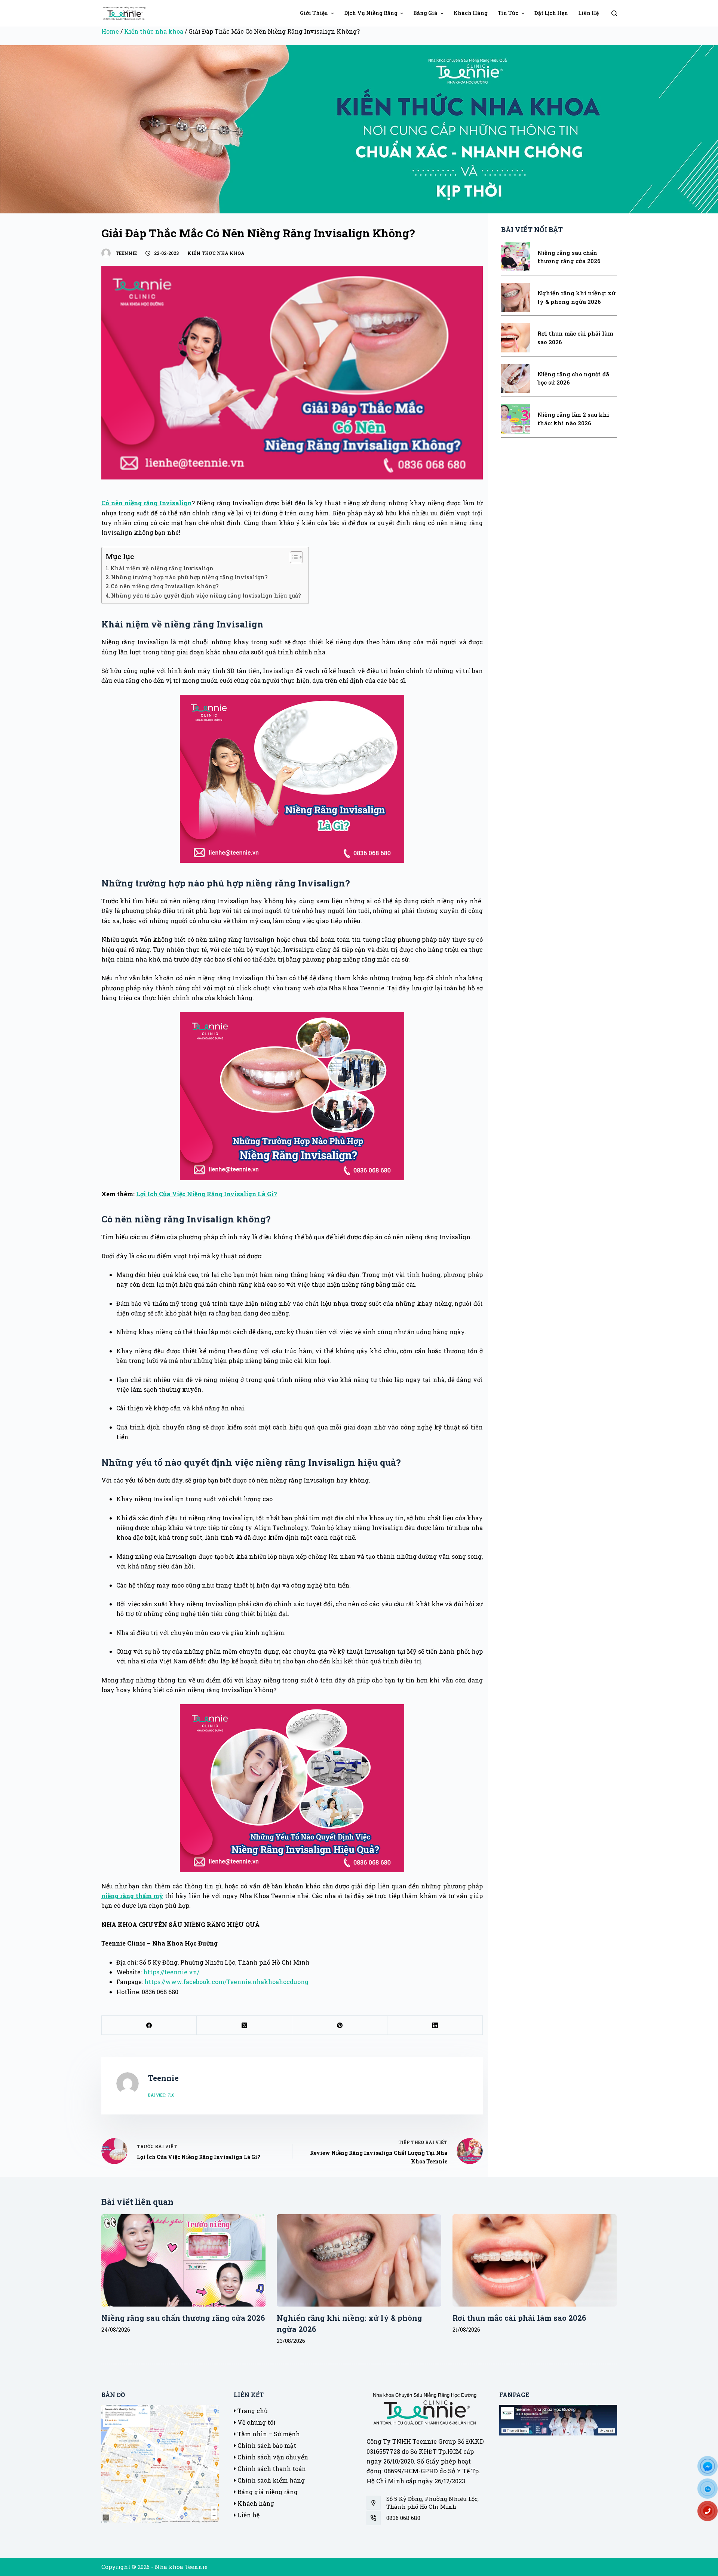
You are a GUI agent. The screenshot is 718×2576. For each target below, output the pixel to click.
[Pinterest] (340, 2025)
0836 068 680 (403, 2518)
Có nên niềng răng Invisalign (147, 503)
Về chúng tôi (256, 2422)
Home (110, 31)
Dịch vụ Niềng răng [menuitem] (371, 13)
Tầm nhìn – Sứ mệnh (268, 2434)
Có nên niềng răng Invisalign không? (165, 586)
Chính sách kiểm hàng (270, 2480)
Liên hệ (248, 2515)
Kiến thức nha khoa (154, 31)
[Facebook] (149, 2025)
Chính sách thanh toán (271, 2469)
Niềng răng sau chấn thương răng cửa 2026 (183, 2318)
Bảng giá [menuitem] (425, 13)
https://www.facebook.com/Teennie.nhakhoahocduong (226, 1982)
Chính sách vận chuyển (272, 2457)
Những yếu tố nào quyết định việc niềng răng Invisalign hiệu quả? (206, 596)
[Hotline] (711, 2514)
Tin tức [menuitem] (508, 13)
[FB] (711, 2469)
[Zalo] (711, 2491)
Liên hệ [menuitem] (588, 13)
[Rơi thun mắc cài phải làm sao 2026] (535, 2260)
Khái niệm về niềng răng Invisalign (162, 568)
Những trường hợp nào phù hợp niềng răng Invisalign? (189, 577)
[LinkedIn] (435, 2025)
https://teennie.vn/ (171, 1972)
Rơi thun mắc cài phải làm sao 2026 (519, 2318)
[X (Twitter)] (244, 2025)
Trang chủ (252, 2411)
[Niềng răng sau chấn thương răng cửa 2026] (184, 2260)
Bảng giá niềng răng (267, 2492)
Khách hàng (255, 2503)
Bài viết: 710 (161, 2095)
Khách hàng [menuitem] (471, 13)
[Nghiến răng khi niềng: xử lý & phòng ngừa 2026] (359, 2260)
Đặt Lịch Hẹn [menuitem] (551, 13)
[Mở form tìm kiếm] (614, 13)
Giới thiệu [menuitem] (314, 13)
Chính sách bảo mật (266, 2445)
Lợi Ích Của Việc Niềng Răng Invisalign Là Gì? (207, 1194)
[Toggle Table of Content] (293, 557)
